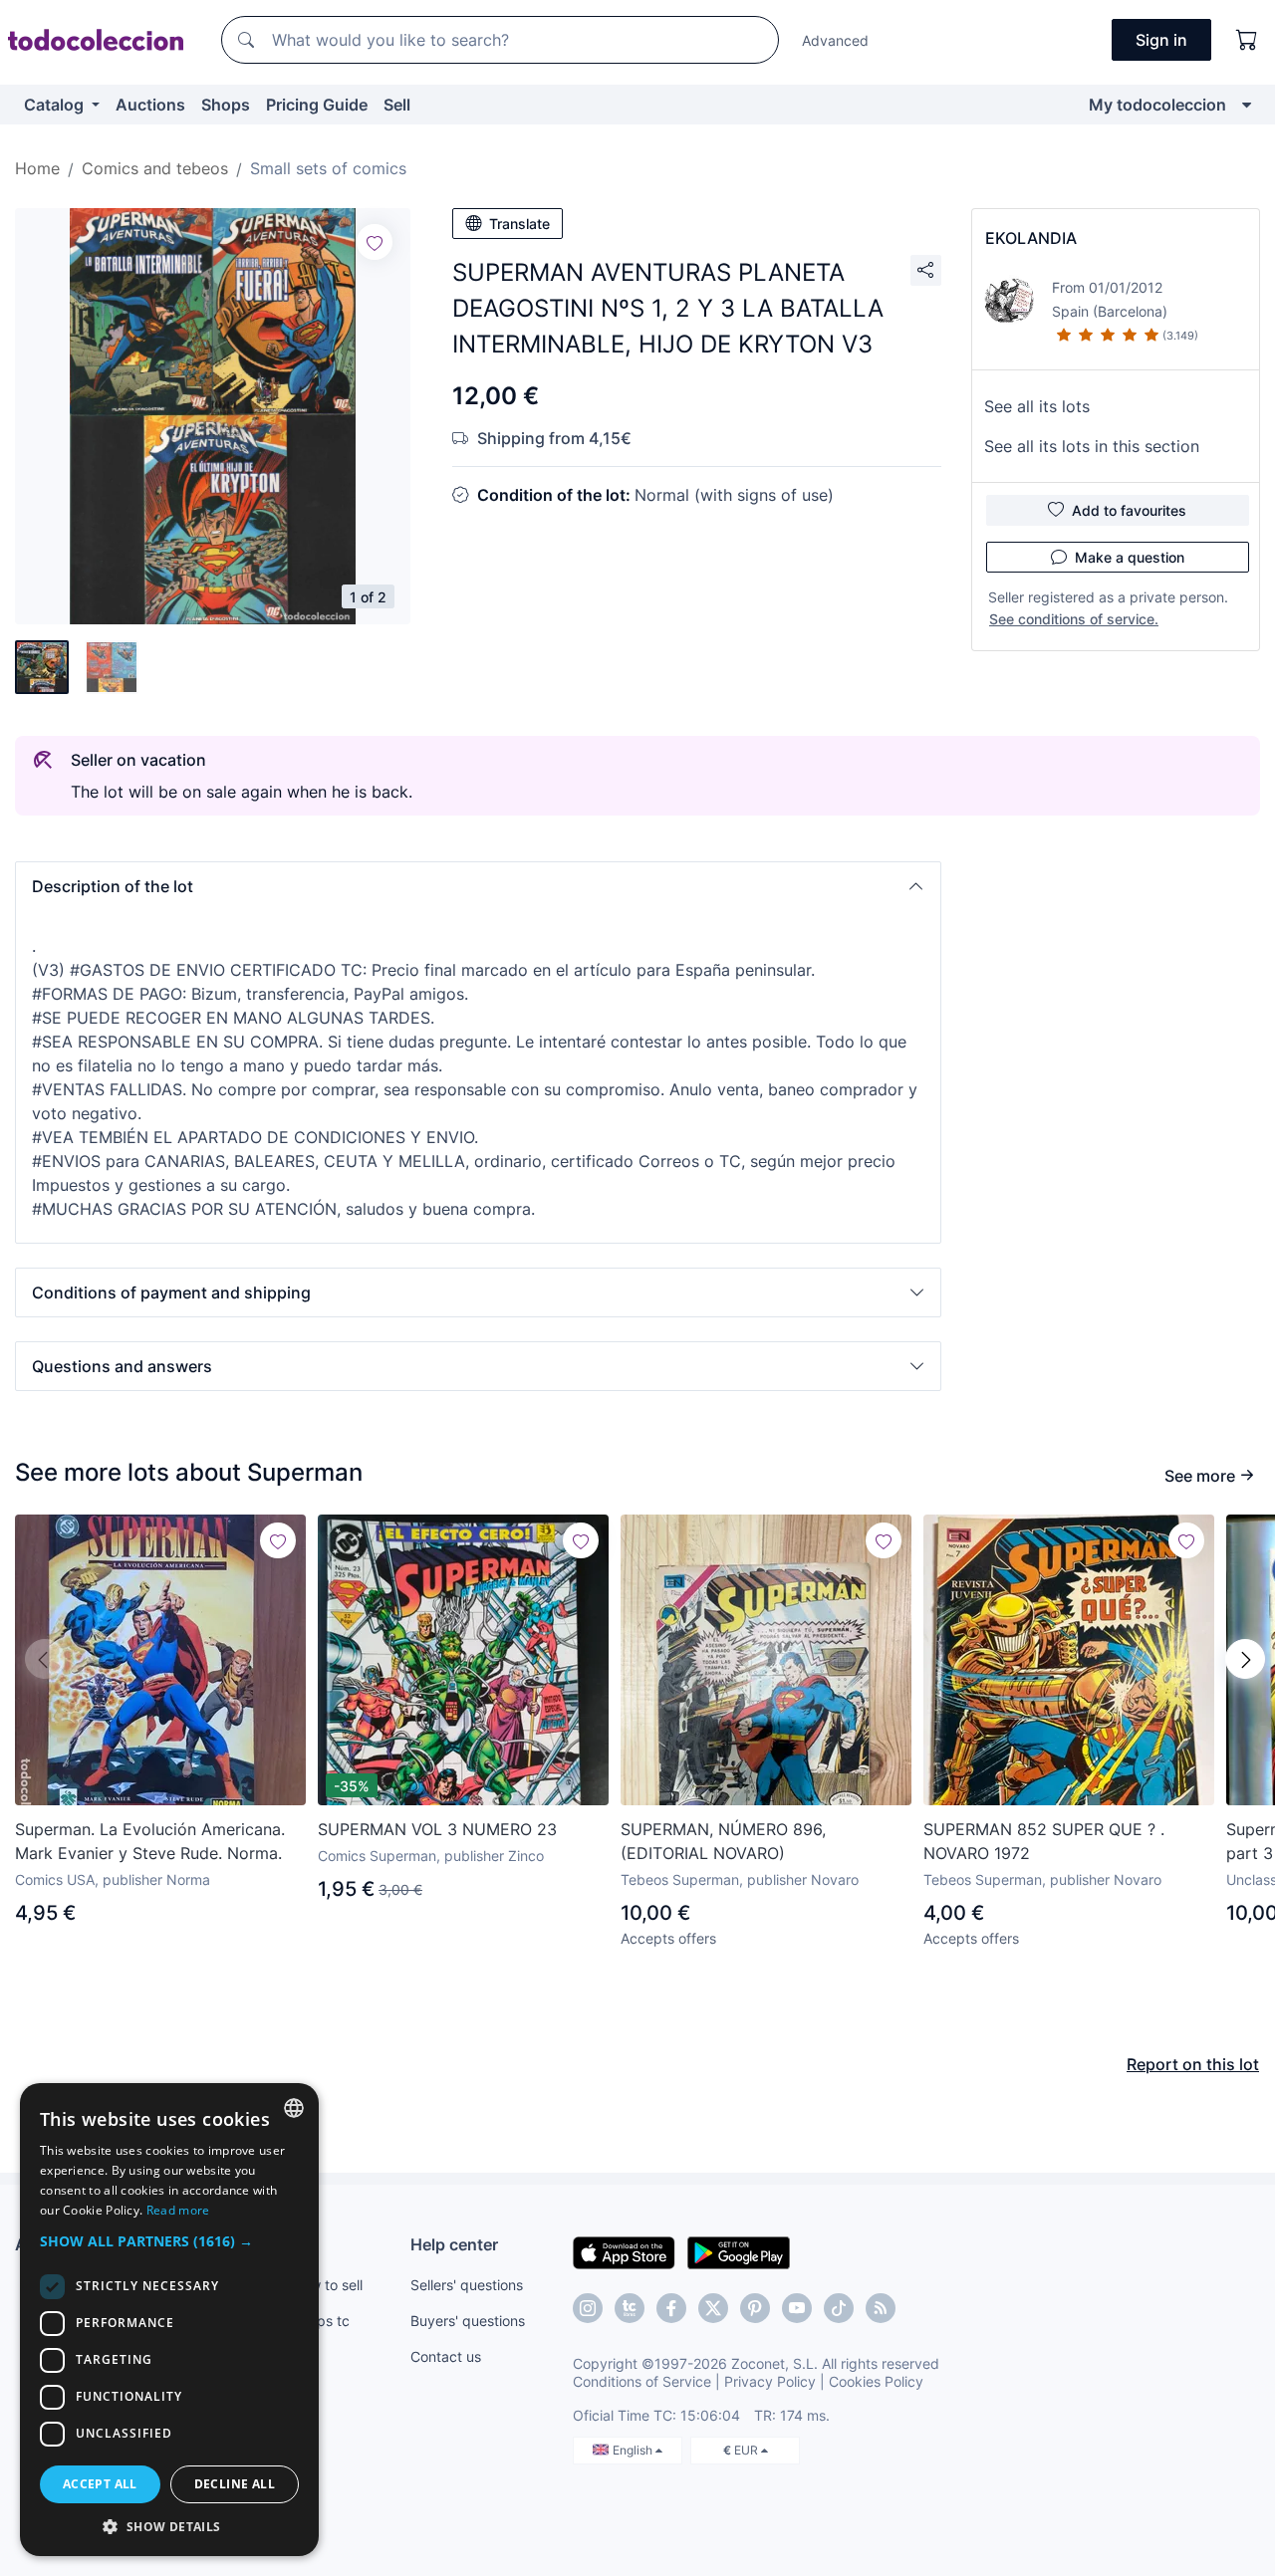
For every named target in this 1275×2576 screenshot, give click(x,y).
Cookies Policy (876, 2381)
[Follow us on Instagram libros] (630, 2308)
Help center (454, 2244)
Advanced (835, 40)
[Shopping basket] (1247, 40)
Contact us (446, 2356)
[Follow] (375, 242)
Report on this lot (1193, 2064)
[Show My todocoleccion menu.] (1247, 105)
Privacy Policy (770, 2381)
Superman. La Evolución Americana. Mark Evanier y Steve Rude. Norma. (150, 1841)
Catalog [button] (56, 105)
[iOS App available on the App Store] (624, 2251)
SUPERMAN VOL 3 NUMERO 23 (437, 1829)
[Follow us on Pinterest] (755, 2308)
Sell (397, 105)
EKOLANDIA (1031, 238)
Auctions (150, 105)
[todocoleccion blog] (881, 2308)
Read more (178, 2210)
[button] (478, 886)
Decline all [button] (235, 2484)
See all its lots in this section (1092, 446)
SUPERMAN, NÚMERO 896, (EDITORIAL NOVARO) (723, 1841)
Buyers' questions (468, 2321)
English (634, 2450)
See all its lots (1037, 406)
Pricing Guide (317, 105)
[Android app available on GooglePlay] (739, 2251)
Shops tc (321, 2321)
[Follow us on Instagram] (588, 2308)
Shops (226, 105)
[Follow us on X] (713, 2308)
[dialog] (169, 2320)
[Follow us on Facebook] (671, 2308)
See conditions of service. (1074, 619)
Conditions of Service (642, 2381)
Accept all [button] (100, 2484)
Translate (519, 224)
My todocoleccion (1157, 105)
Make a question (1130, 557)
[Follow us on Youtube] (797, 2308)
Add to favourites (1129, 510)
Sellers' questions (467, 2285)
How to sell (327, 2285)
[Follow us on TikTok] (839, 2308)
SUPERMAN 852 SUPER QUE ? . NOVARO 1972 (1044, 1841)
